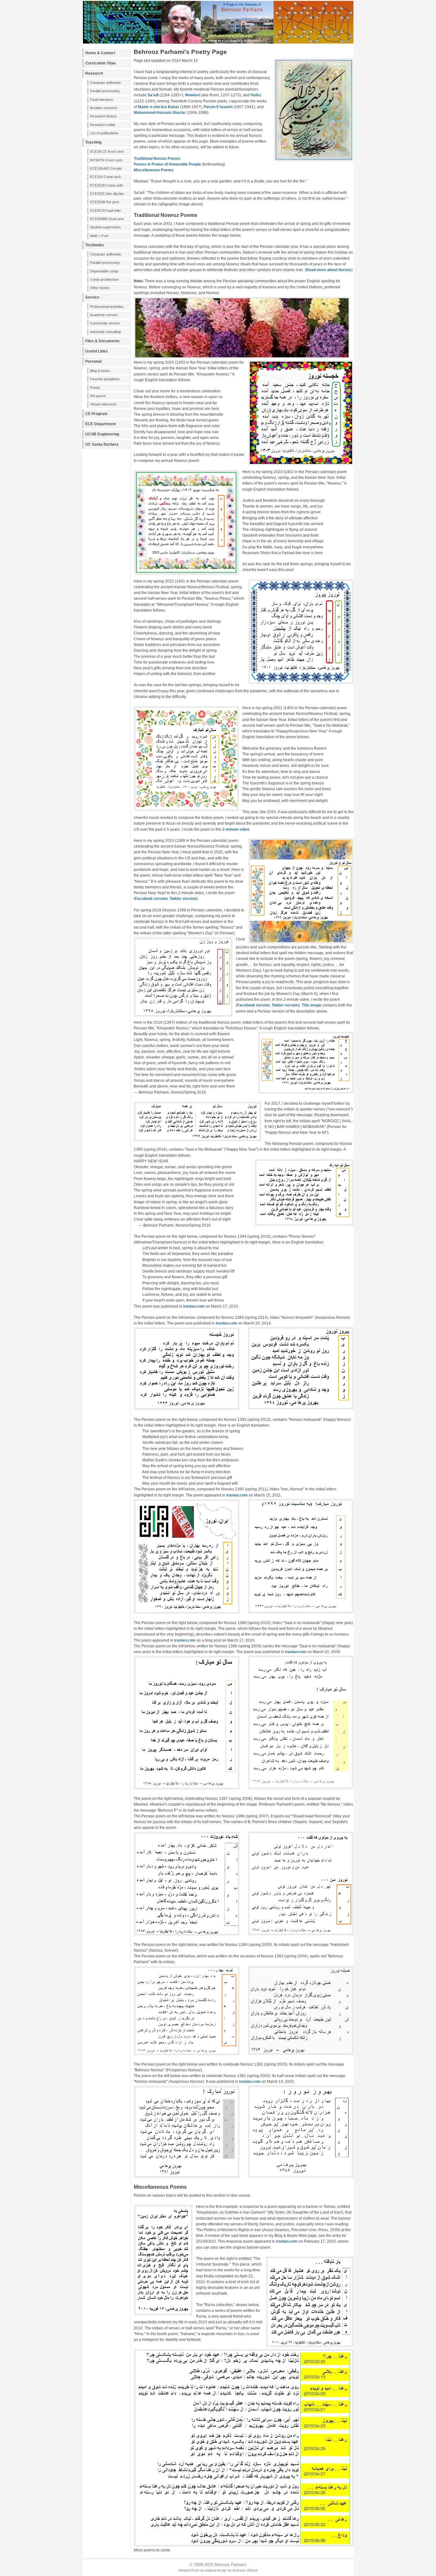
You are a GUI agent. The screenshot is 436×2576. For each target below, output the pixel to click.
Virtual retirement (103, 404)
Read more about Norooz (329, 270)
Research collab (103, 125)
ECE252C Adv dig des (107, 194)
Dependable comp (104, 271)
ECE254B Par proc (105, 202)
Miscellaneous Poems (154, 170)
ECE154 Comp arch (105, 177)
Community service (105, 323)
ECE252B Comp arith (106, 185)
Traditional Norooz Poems (157, 159)
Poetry (95, 388)
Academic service (104, 315)
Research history (103, 116)
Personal (93, 361)
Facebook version (151, 899)
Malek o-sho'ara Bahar (158, 107)
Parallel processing (105, 91)
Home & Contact (100, 53)
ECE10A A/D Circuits (106, 168)
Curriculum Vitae (101, 63)
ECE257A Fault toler (105, 211)
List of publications (104, 133)
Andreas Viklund (245, 2570)
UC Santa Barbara (102, 444)
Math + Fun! (99, 236)
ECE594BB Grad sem (107, 219)
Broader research (104, 108)
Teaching (93, 142)
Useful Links (97, 351)
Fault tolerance (101, 100)
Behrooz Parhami (230, 2565)
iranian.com (194, 1306)
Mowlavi (192, 95)
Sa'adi (153, 95)
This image (312, 1005)
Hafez (256, 95)
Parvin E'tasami (218, 107)
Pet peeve (98, 396)
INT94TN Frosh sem (106, 160)
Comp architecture (104, 279)
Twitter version (183, 899)
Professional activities (107, 307)
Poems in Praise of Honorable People (167, 164)
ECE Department (101, 424)
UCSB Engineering (102, 434)
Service (92, 297)
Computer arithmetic (106, 83)
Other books (100, 288)
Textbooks (95, 245)
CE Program (96, 414)
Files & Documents (102, 341)
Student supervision (105, 227)
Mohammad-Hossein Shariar (160, 113)
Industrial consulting (105, 332)
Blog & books (100, 371)
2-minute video (236, 829)
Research (94, 73)
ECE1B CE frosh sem (107, 152)
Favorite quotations (105, 379)
